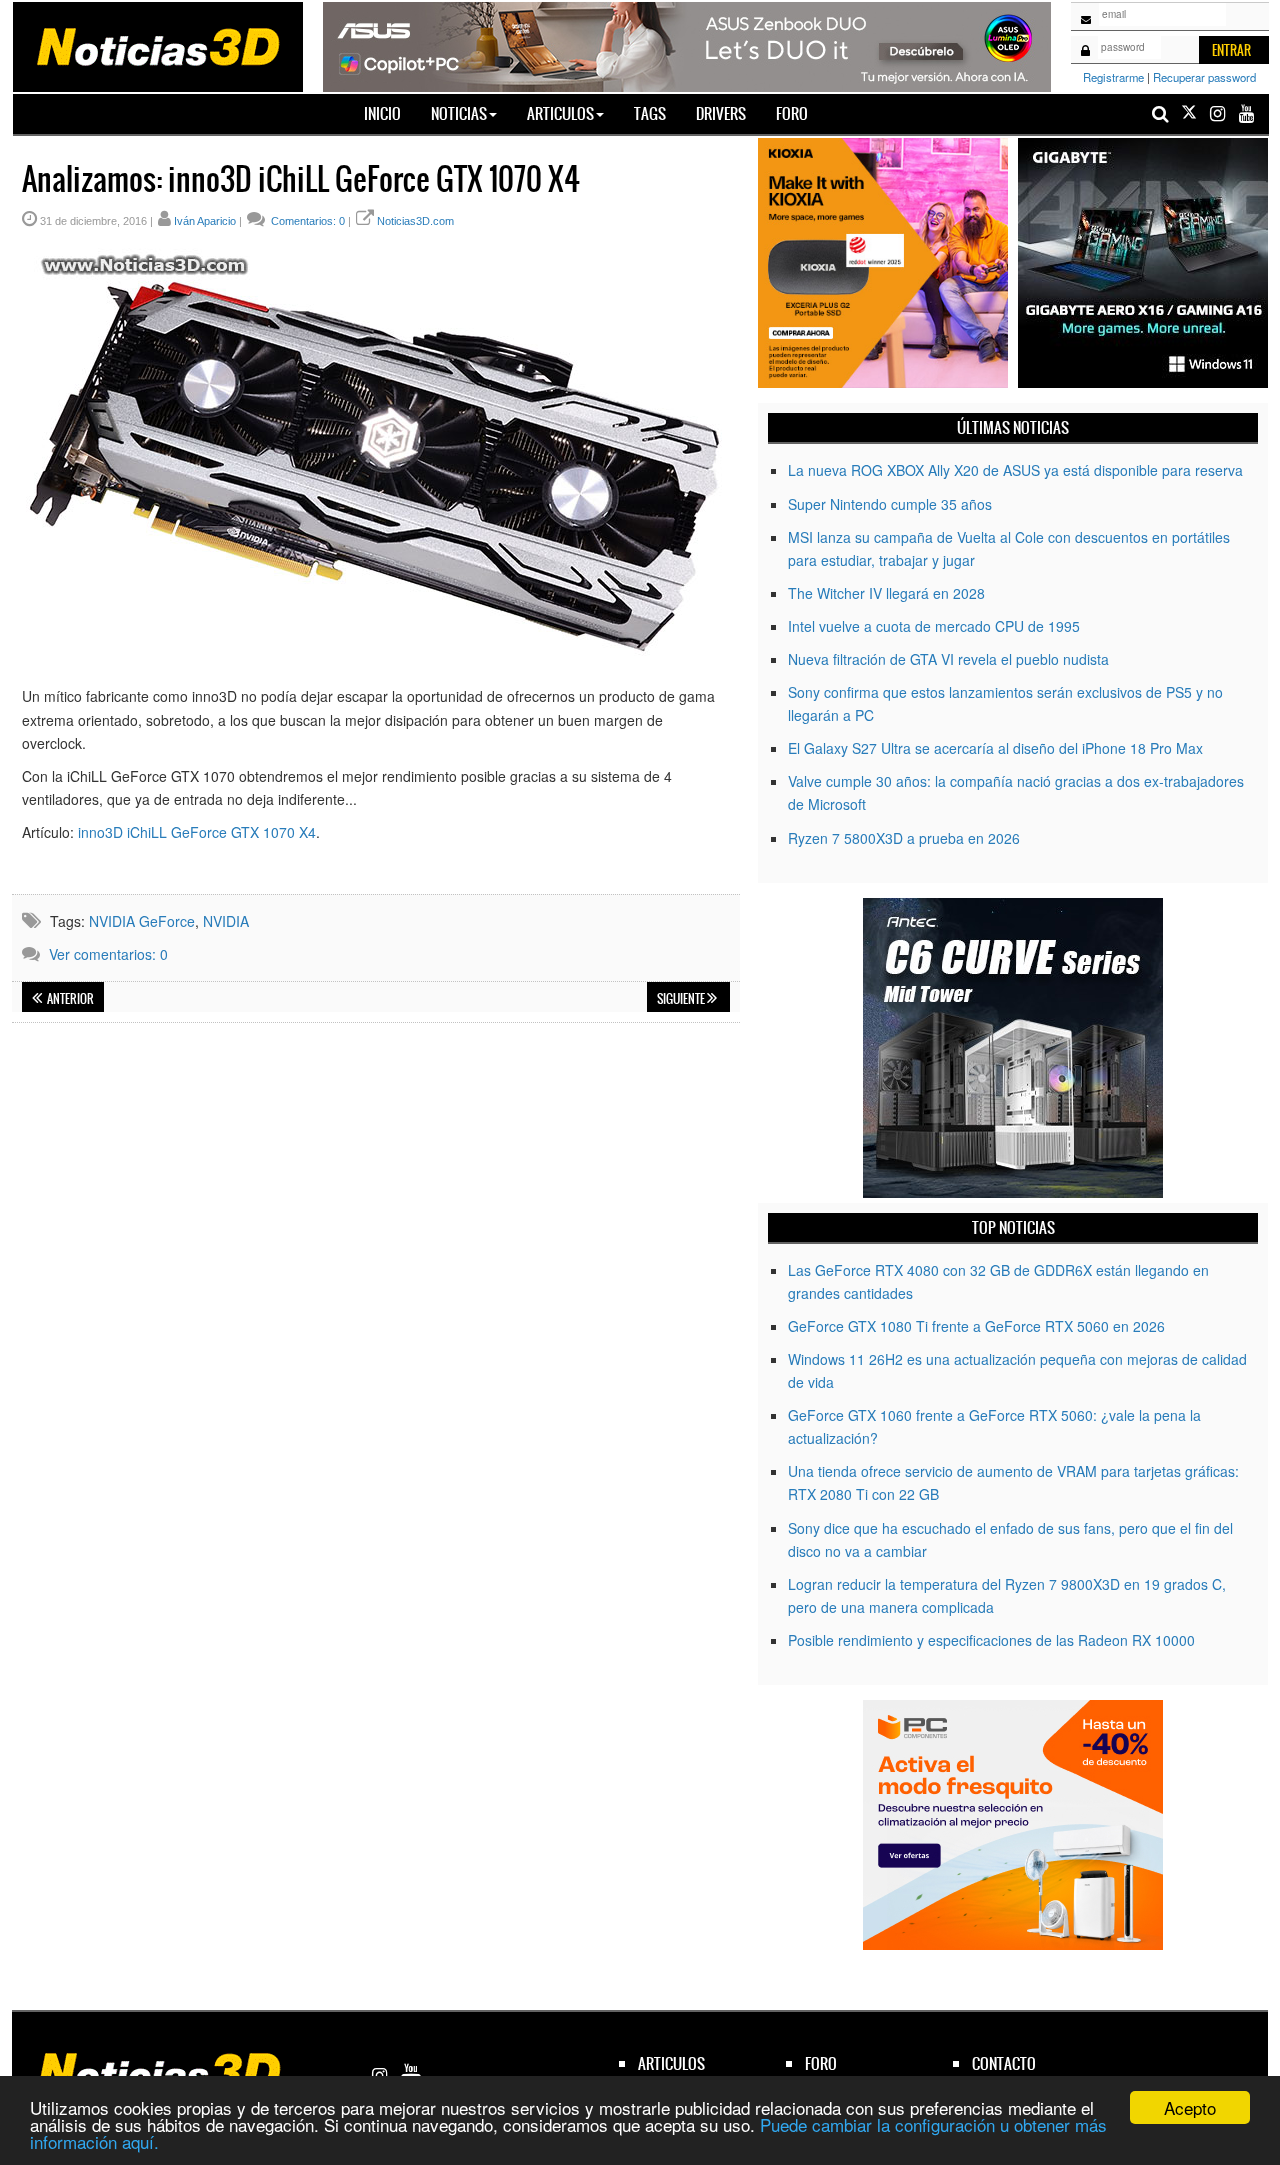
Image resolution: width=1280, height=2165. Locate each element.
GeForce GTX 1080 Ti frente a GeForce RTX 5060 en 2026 (976, 1326)
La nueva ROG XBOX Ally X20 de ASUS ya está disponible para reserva (1015, 470)
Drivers (721, 113)
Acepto (1190, 2107)
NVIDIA (226, 921)
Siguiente (682, 999)
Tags (650, 113)
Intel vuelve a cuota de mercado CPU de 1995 (934, 626)
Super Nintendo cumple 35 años (890, 504)
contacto (1004, 2063)
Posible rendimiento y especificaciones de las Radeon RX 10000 (991, 1640)
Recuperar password (1204, 77)
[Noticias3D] (157, 45)
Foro (792, 113)
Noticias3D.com (415, 221)
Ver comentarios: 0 (108, 954)
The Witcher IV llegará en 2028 (886, 593)
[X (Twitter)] (1189, 113)
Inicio (390, 113)
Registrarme (1113, 77)
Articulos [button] (560, 113)
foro (821, 2063)
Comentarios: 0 (306, 221)
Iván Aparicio (205, 221)
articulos (671, 2063)
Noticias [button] (459, 113)
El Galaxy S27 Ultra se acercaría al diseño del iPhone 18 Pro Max (995, 748)
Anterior (69, 999)
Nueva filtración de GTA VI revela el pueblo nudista (948, 659)
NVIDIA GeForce (142, 921)
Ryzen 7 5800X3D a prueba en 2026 (904, 838)
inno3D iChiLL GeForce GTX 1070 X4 (197, 832)
